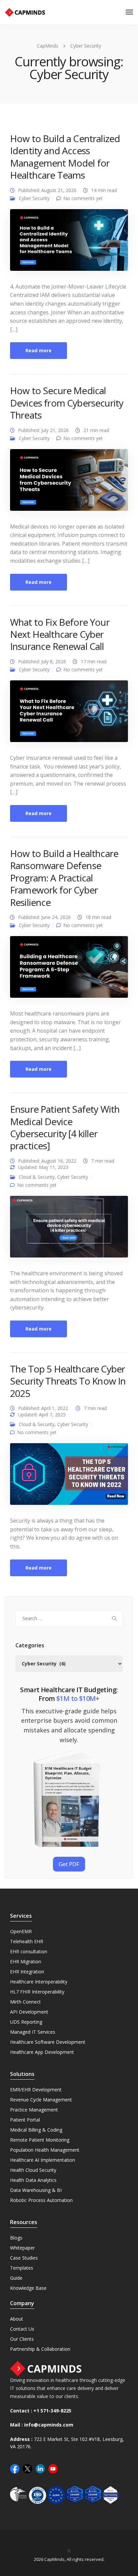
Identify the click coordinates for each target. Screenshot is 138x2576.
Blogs (16, 2238)
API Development (29, 2012)
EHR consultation (29, 1951)
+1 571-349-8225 (52, 2411)
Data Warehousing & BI (36, 2190)
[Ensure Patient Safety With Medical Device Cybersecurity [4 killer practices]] (69, 1230)
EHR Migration (26, 1961)
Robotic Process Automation (41, 2200)
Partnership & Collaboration (40, 2349)
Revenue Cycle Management (41, 2100)
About (17, 2319)
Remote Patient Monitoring (40, 2140)
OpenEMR (21, 1931)
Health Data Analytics (33, 2180)
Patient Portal (25, 2120)
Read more (39, 350)
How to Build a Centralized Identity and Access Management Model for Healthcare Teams (65, 157)
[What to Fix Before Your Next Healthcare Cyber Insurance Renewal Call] (69, 714)
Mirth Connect (25, 2002)
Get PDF (69, 1864)
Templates (22, 2268)
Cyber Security (34, 198)
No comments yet (83, 198)
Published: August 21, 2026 (47, 190)
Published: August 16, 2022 (47, 1161)
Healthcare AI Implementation (43, 2160)
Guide (16, 2278)
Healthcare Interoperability (39, 1982)
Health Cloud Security (33, 2170)
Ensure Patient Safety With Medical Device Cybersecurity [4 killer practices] (65, 1127)
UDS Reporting (26, 2022)
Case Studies (24, 2258)
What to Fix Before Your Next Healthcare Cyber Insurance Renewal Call (60, 634)
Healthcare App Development (42, 2052)
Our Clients (22, 2339)
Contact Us (22, 2329)
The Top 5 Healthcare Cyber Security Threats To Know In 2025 (68, 1381)
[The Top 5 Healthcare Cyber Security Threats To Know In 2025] (69, 1477)
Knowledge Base (28, 2288)
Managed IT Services (33, 2032)
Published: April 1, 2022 (43, 1408)
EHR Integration (27, 1972)
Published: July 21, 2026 (43, 430)
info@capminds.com (49, 2425)
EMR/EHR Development (36, 2090)
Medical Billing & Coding (36, 2130)
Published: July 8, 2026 (42, 661)
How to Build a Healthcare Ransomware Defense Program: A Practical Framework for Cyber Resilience (64, 878)
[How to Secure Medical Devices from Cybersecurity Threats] (69, 482)
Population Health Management (45, 2150)
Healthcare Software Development (48, 2042)
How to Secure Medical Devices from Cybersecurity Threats (67, 403)
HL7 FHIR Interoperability (37, 1992)
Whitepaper (22, 2248)
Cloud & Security (37, 1177)
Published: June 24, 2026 (44, 917)
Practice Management (34, 2110)
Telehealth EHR (27, 1941)
